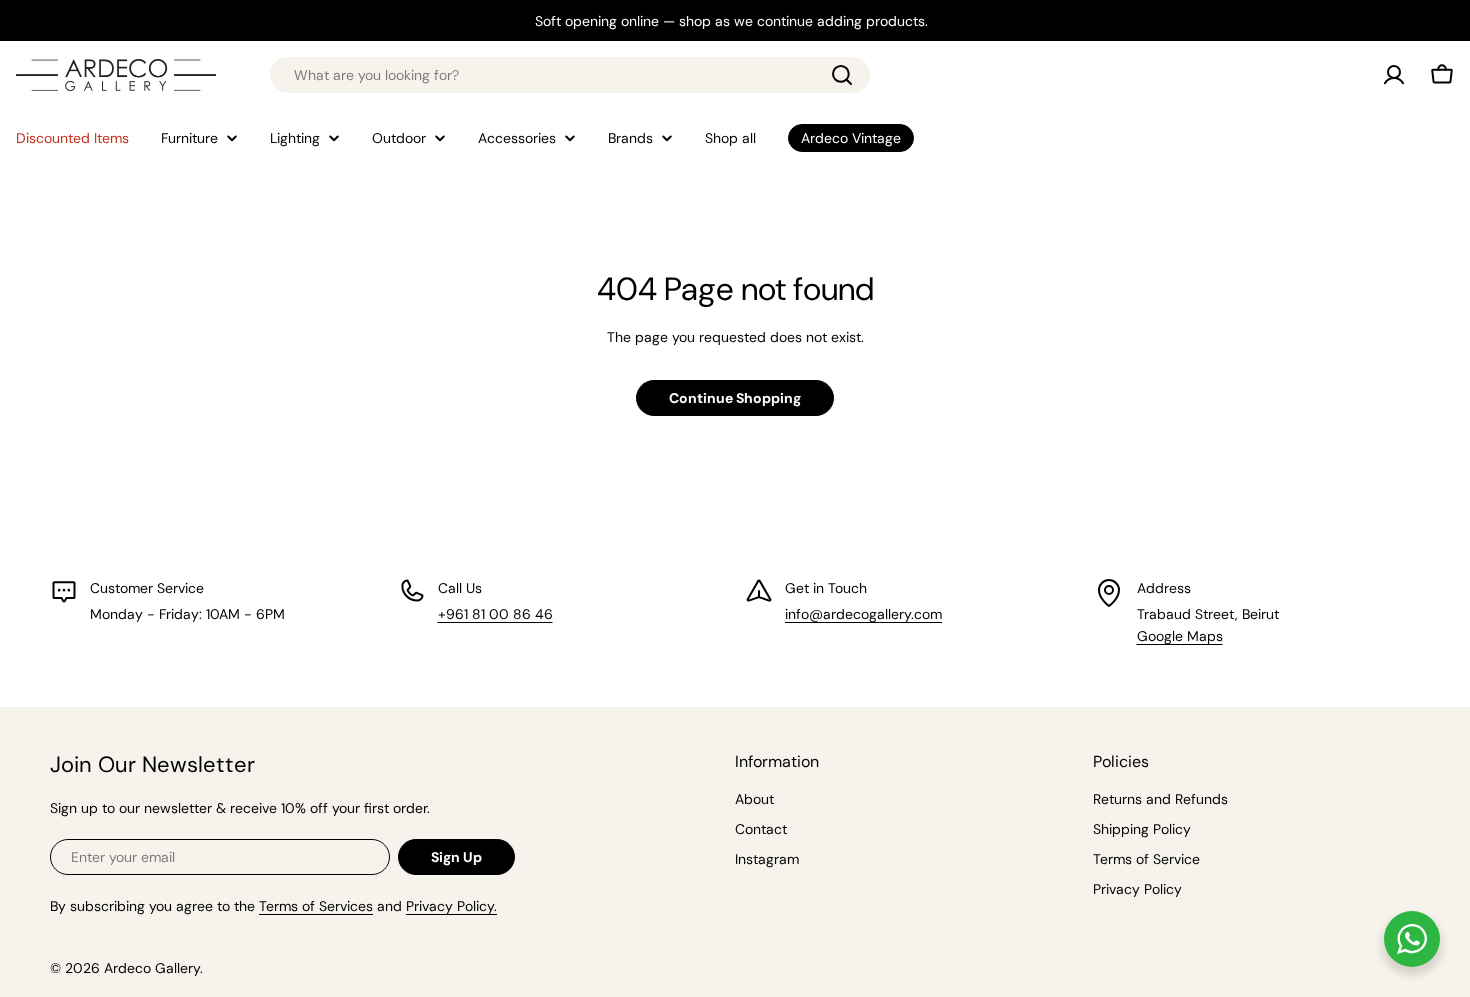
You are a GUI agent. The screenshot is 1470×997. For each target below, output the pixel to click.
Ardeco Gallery (152, 968)
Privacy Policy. (451, 906)
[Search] (842, 75)
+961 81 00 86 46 (495, 614)
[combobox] (570, 75)
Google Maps (1180, 636)
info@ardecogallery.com (863, 614)
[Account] (1394, 75)
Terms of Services (316, 906)
